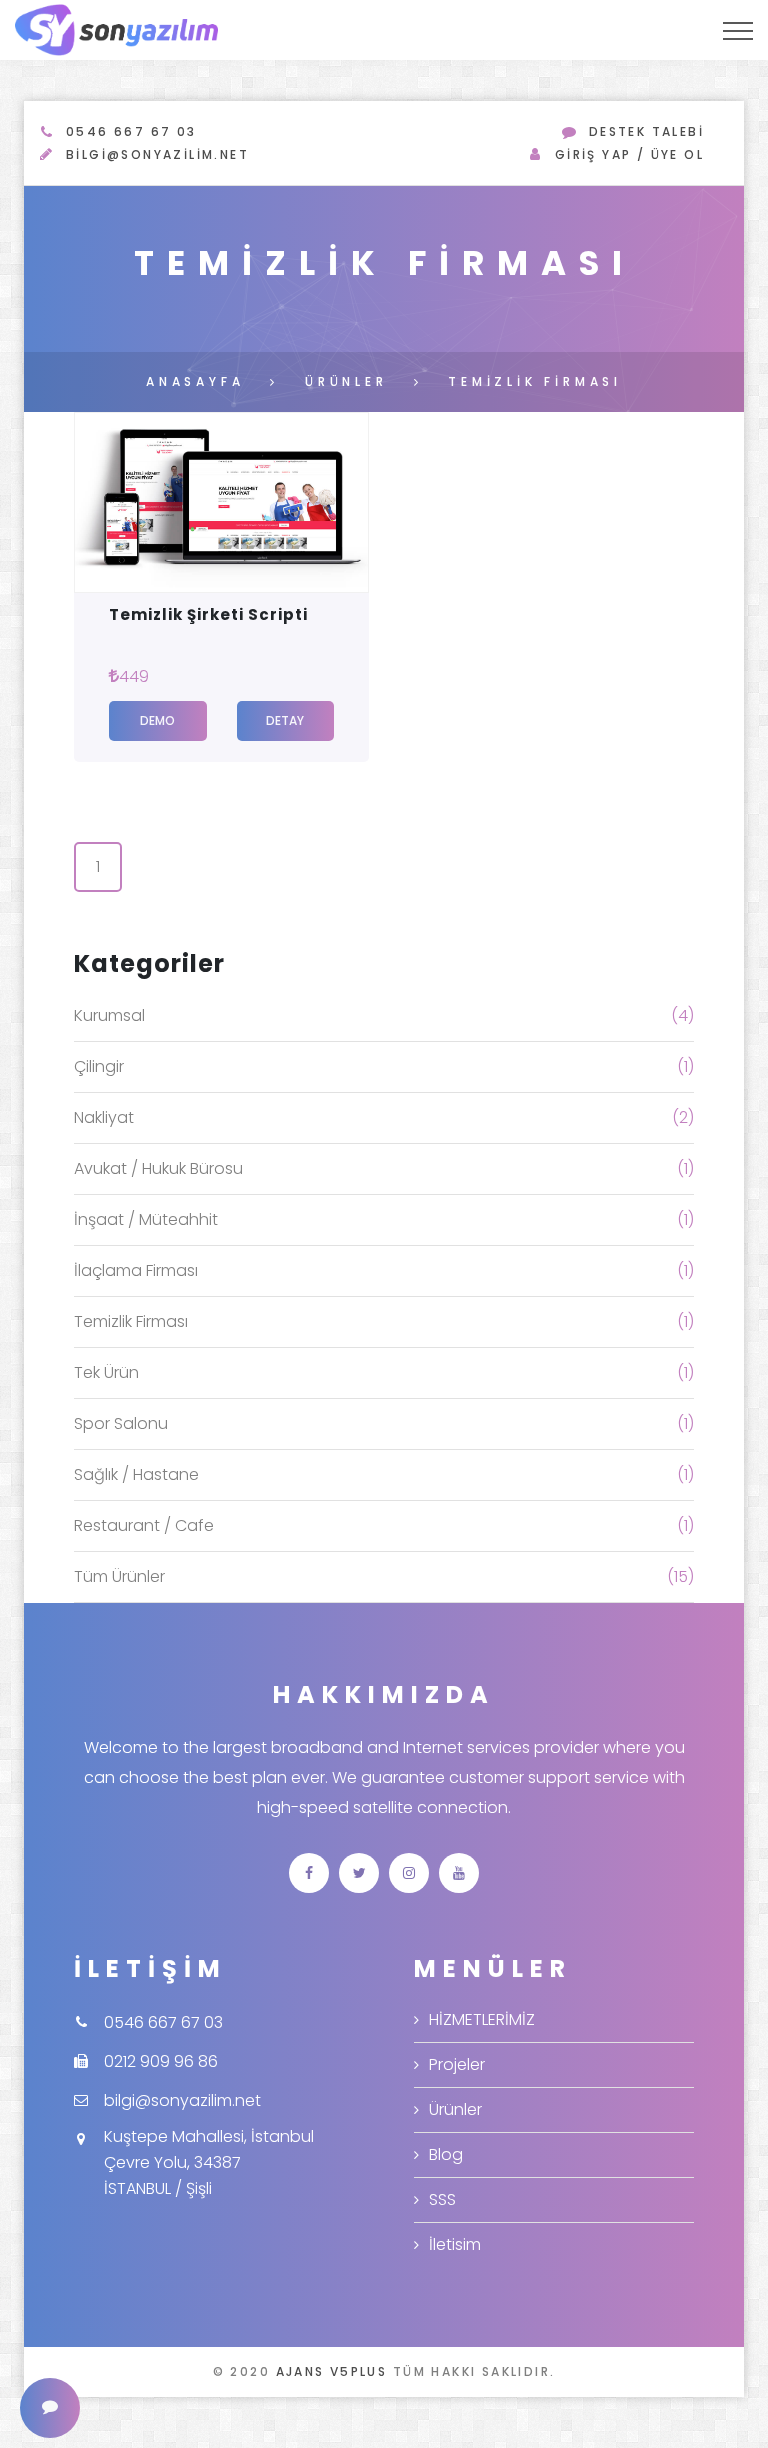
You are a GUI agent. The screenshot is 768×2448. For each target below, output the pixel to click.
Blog (446, 2154)
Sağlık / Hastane (136, 1474)
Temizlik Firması (131, 1321)
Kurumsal (109, 1015)
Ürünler (346, 381)
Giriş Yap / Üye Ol (629, 154)
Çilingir (99, 1066)
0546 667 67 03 (131, 131)
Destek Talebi (646, 131)
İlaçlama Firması (136, 1270)
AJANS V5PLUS (332, 2371)
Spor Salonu (121, 1423)
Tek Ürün (106, 1372)
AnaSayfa (195, 381)
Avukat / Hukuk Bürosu (158, 1168)
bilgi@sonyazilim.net (157, 154)
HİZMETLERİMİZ (482, 2019)
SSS (442, 2199)
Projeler (457, 2064)
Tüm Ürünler (119, 1576)
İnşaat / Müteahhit (146, 1219)
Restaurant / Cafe (144, 1525)
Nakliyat (104, 1117)
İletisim (455, 2244)
